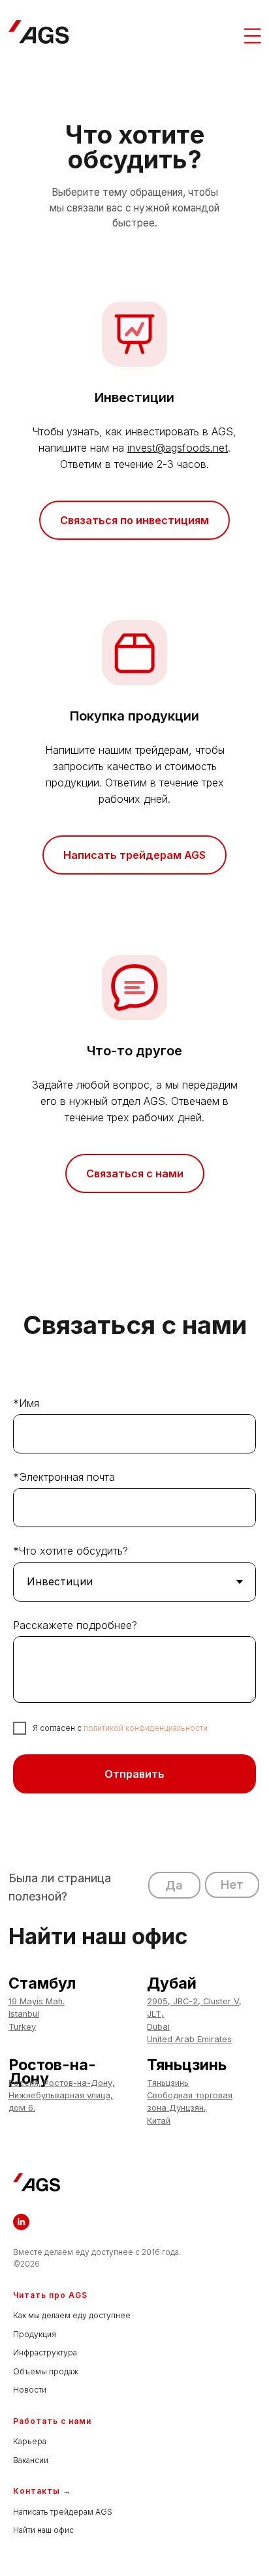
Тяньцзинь (187, 2065)
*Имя (26, 1403)
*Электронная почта (64, 1477)
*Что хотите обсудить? (71, 1551)
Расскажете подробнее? (75, 1625)
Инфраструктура (45, 2352)
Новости (30, 2390)
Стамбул (42, 1983)
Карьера (30, 2441)
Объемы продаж (46, 2371)
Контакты (37, 2491)
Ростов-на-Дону (52, 2072)
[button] (174, 1885)
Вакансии (31, 2460)
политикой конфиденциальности (146, 1728)
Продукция (35, 2334)
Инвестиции (134, 397)
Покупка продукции (134, 716)
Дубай (172, 1983)
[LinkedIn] (21, 2222)
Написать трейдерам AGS (63, 2512)
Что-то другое (134, 1051)
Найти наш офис (43, 2530)
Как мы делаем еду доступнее (72, 2315)
